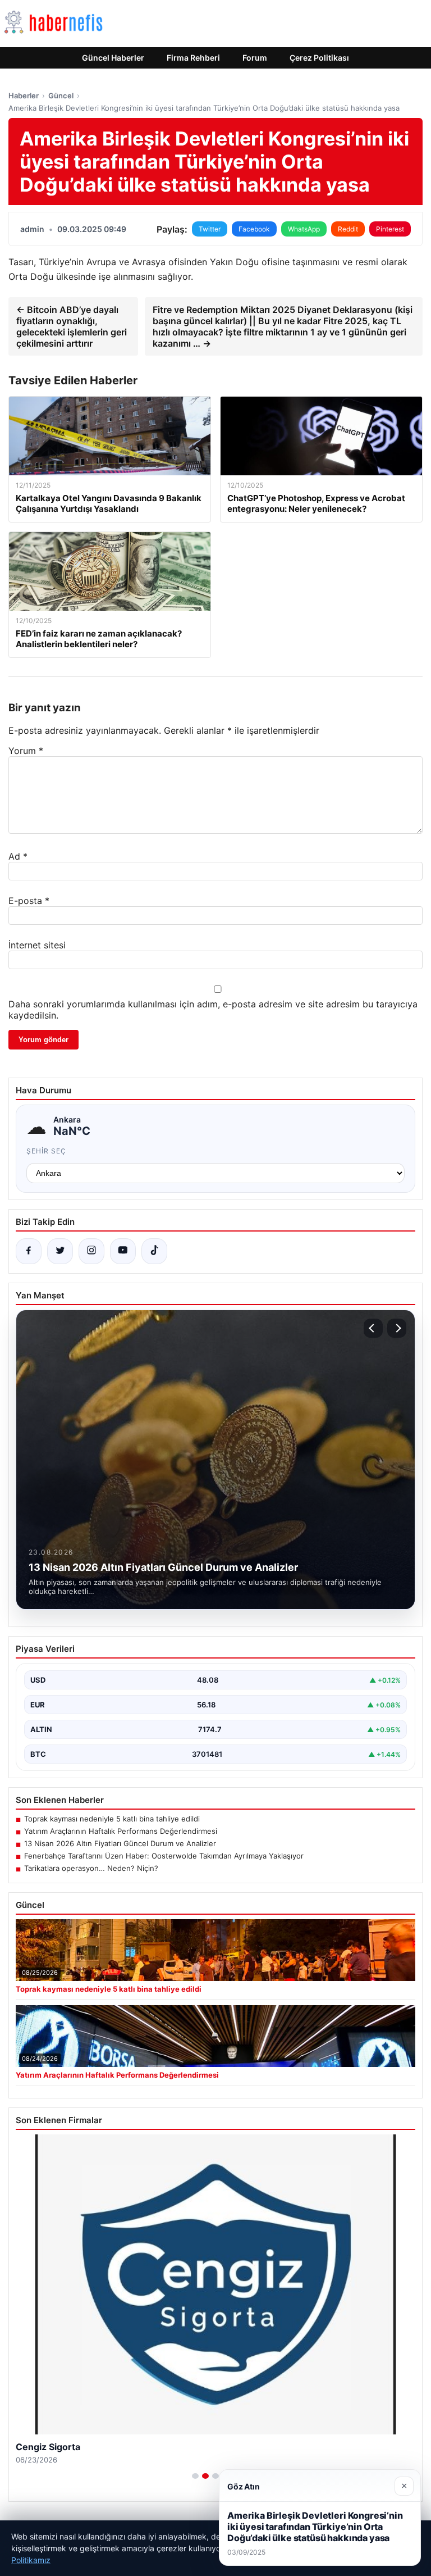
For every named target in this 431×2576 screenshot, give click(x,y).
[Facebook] (29, 1251)
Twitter (210, 229)
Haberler (24, 96)
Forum (255, 58)
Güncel (61, 96)
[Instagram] (91, 1251)
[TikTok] (154, 1251)
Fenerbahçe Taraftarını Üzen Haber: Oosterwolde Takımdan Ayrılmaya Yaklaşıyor (164, 1856)
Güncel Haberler (113, 58)
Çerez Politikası (319, 58)
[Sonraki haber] (397, 1328)
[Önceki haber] (373, 1328)
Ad (18, 856)
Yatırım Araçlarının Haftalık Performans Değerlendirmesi (121, 1831)
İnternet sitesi (37, 945)
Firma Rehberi (193, 58)
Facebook (254, 229)
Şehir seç (46, 1151)
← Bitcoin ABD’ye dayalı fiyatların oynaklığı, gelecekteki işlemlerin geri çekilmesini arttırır (72, 326)
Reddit (348, 229)
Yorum (26, 751)
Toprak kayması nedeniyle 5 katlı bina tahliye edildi (112, 1819)
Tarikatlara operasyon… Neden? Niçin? (91, 1868)
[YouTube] (123, 1251)
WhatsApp (304, 229)
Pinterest (390, 229)
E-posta (29, 901)
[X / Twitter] (60, 1251)
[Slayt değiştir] (195, 2476)
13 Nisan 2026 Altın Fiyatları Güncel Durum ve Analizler (120, 1843)
